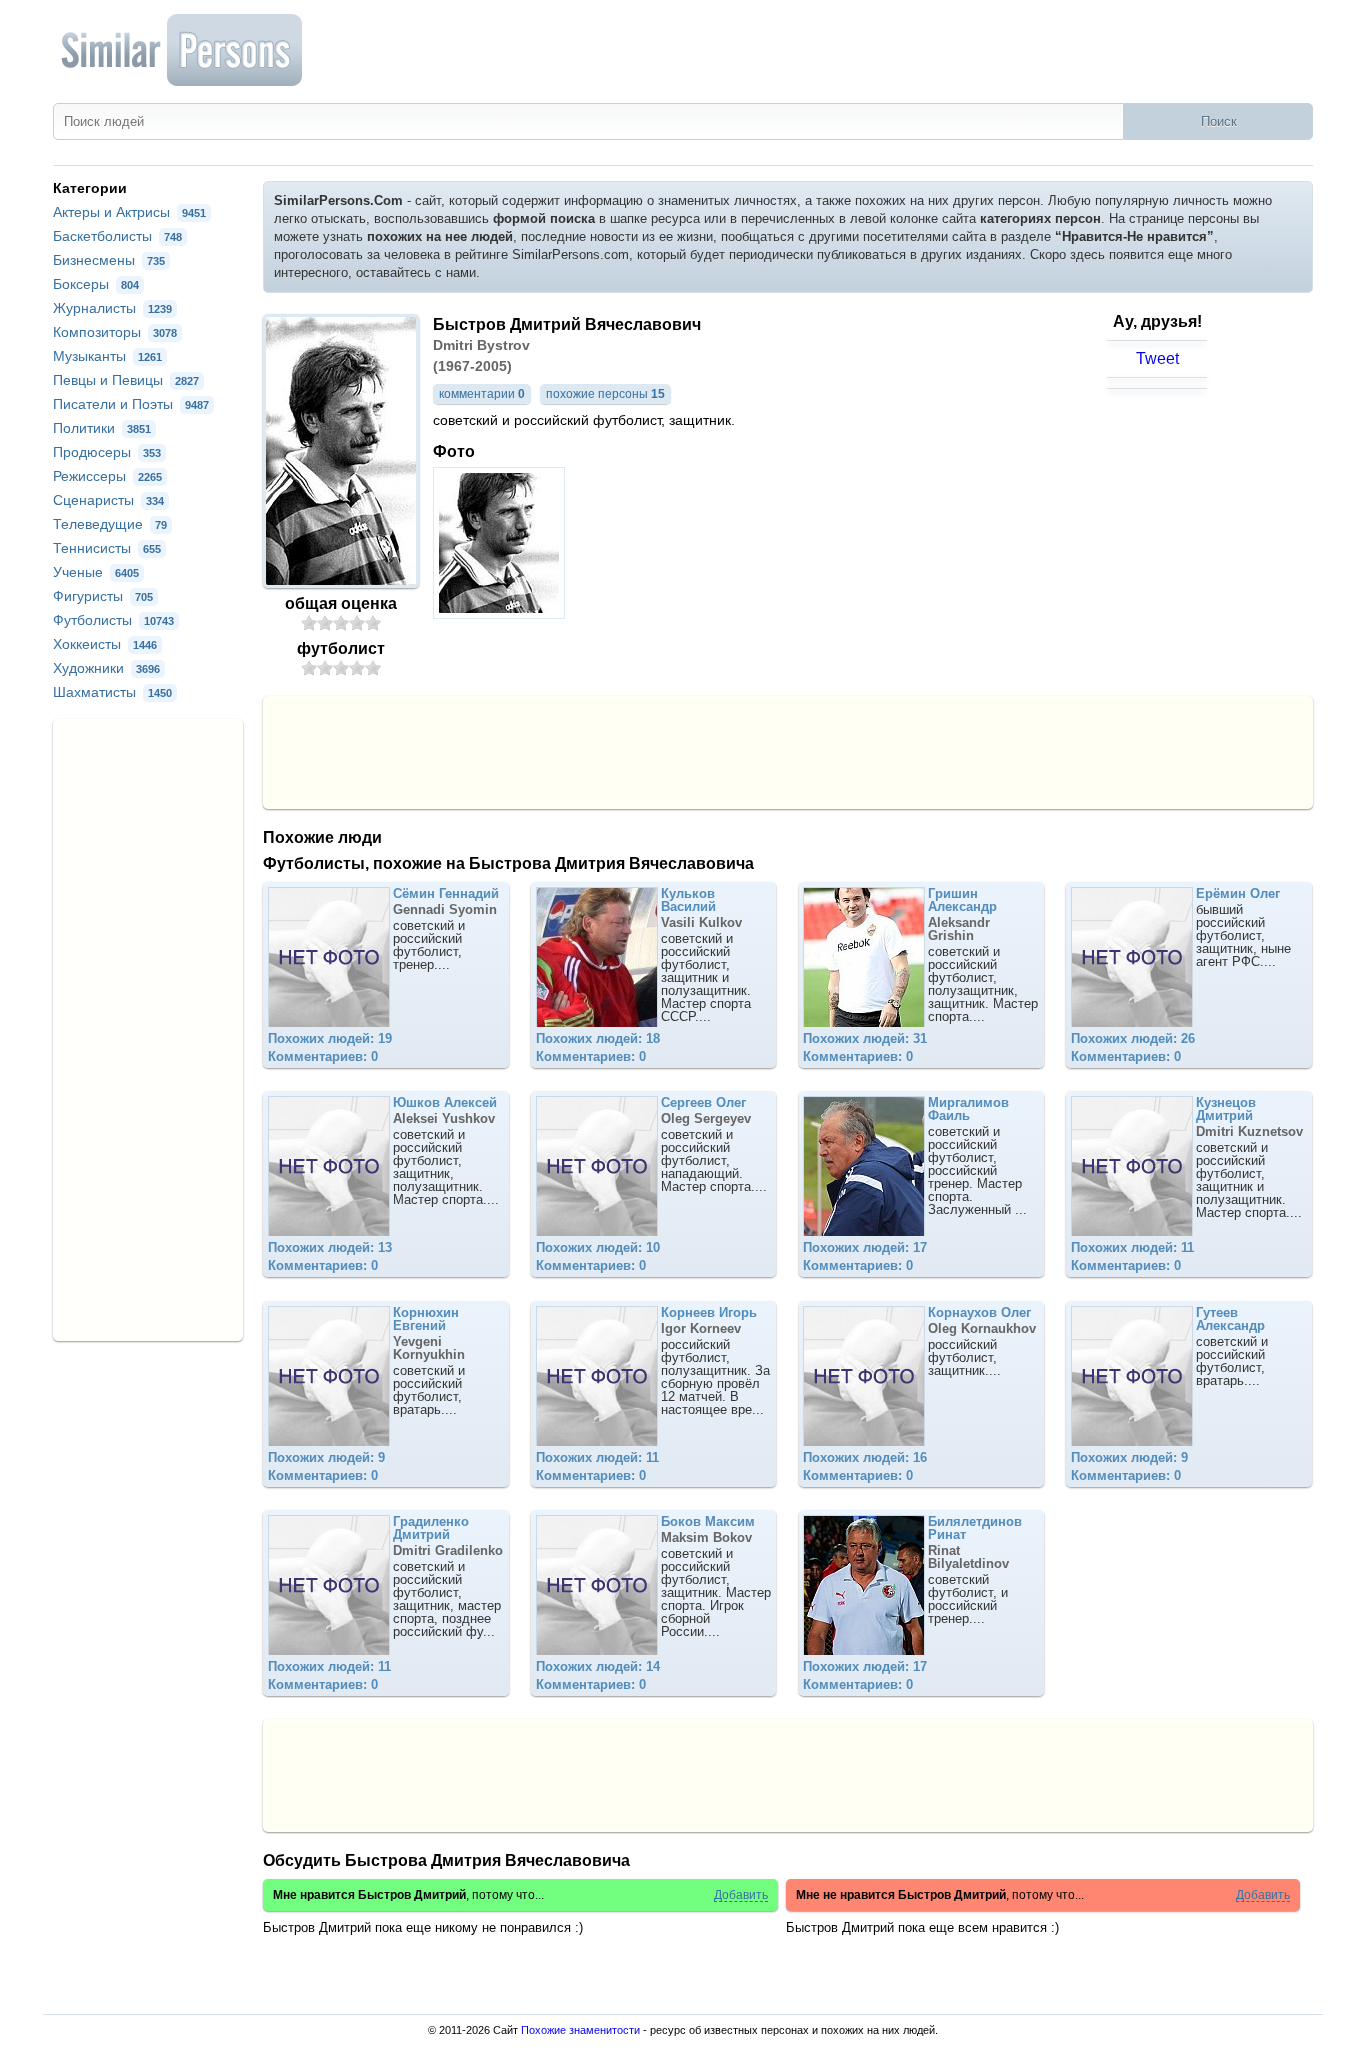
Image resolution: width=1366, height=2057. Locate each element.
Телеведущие (110, 524)
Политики (102, 428)
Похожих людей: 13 (330, 1247)
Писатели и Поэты (131, 404)
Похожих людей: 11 (1132, 1247)
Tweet (1157, 358)
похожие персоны (605, 394)
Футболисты (113, 620)
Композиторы (115, 332)
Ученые (96, 572)
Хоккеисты (105, 644)
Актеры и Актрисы (129, 212)
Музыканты (107, 356)
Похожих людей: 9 (326, 1457)
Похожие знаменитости (580, 2030)
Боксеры (96, 284)
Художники (106, 668)
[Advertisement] (788, 751)
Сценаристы (108, 500)
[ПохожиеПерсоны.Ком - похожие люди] (183, 50)
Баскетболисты (117, 236)
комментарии (482, 394)
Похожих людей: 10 (598, 1247)
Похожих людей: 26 (1133, 1038)
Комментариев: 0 (323, 1056)
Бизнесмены (109, 260)
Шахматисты (112, 692)
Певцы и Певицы (126, 380)
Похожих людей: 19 (330, 1038)
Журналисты (112, 308)
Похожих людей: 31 (865, 1038)
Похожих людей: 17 (865, 1247)
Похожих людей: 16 (865, 1457)
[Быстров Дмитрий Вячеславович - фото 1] (501, 613)
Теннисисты (107, 548)
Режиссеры (107, 476)
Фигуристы (103, 596)
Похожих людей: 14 (598, 1666)
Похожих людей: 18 (598, 1038)
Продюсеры (107, 452)
